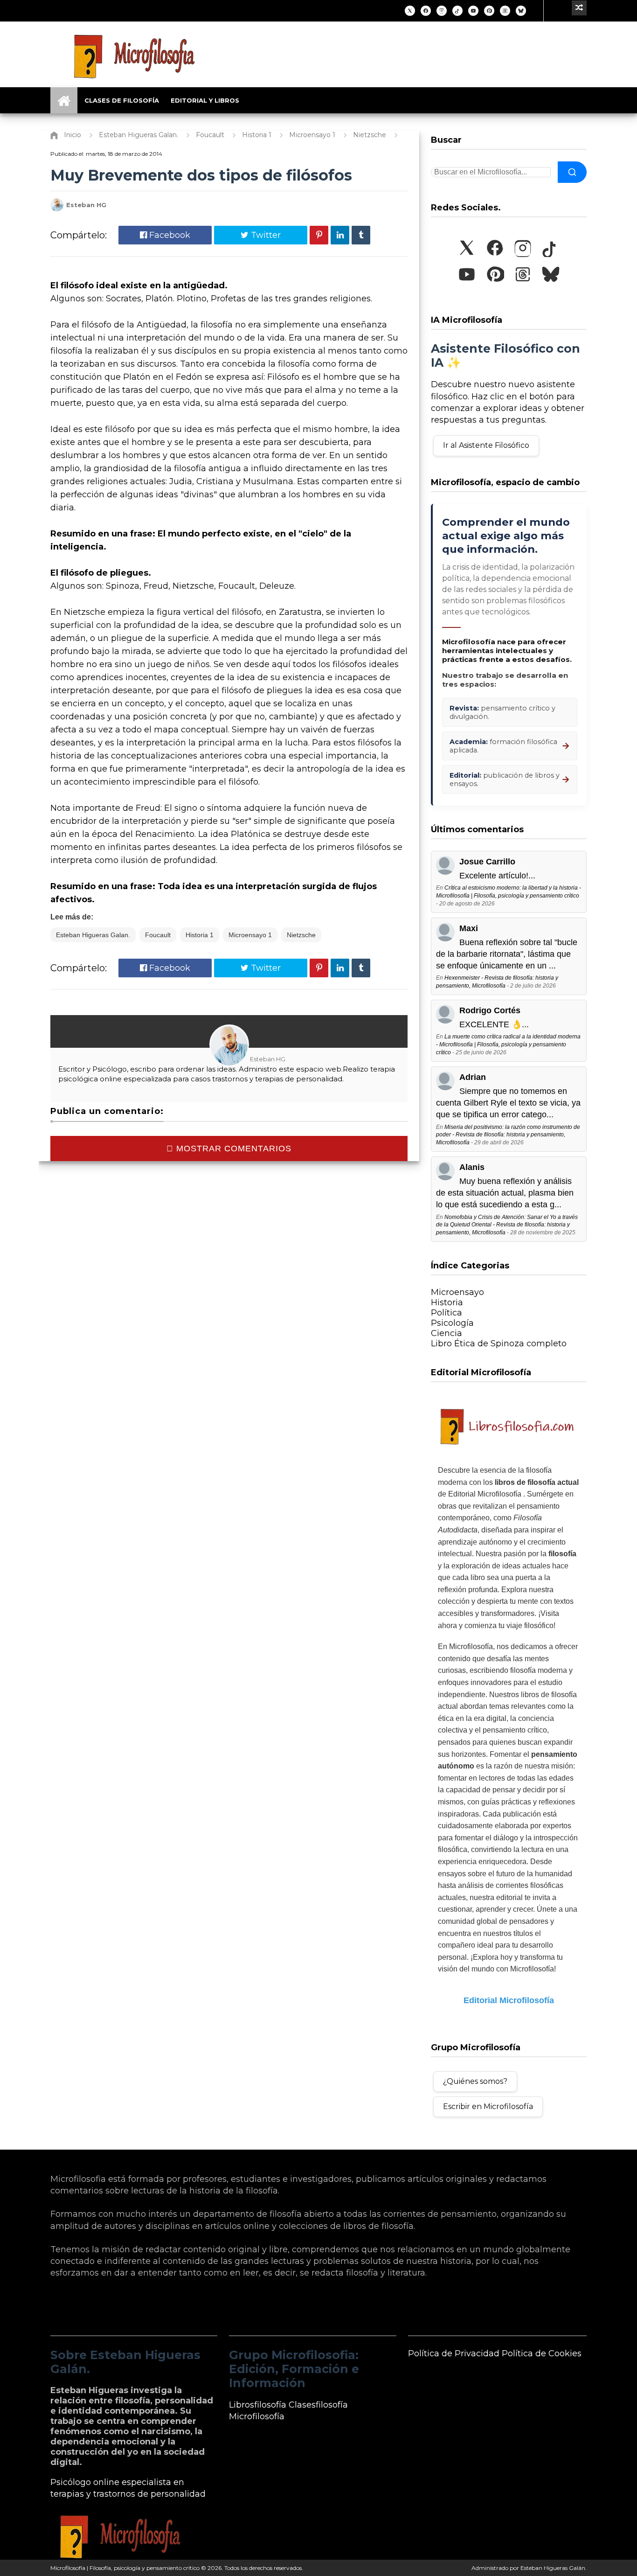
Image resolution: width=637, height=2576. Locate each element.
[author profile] (57, 209)
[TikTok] (457, 11)
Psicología (452, 1323)
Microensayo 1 (250, 935)
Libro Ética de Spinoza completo (499, 1344)
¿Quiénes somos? (475, 2081)
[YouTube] (473, 11)
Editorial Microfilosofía (509, 2000)
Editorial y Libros (205, 100)
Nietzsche (301, 935)
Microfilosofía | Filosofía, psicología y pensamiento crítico (125, 2568)
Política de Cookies (542, 2353)
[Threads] (505, 11)
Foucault (158, 935)
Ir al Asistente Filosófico (486, 445)
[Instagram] (442, 11)
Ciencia (447, 1333)
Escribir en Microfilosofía (488, 2106)
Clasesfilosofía (318, 2405)
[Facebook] (426, 11)
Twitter (265, 235)
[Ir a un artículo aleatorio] (579, 8)
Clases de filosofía (122, 100)
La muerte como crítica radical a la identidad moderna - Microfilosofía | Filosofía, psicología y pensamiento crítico (508, 1044)
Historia (447, 1302)
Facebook (169, 235)
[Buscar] (572, 172)
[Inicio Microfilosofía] (64, 100)
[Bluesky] (521, 11)
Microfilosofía (257, 2416)
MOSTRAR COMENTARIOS (232, 1149)
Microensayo (457, 1292)
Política (447, 1313)
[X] (410, 11)
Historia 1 (200, 935)
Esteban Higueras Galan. (93, 935)
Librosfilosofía (258, 2405)
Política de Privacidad (454, 2353)
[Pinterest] (489, 11)
